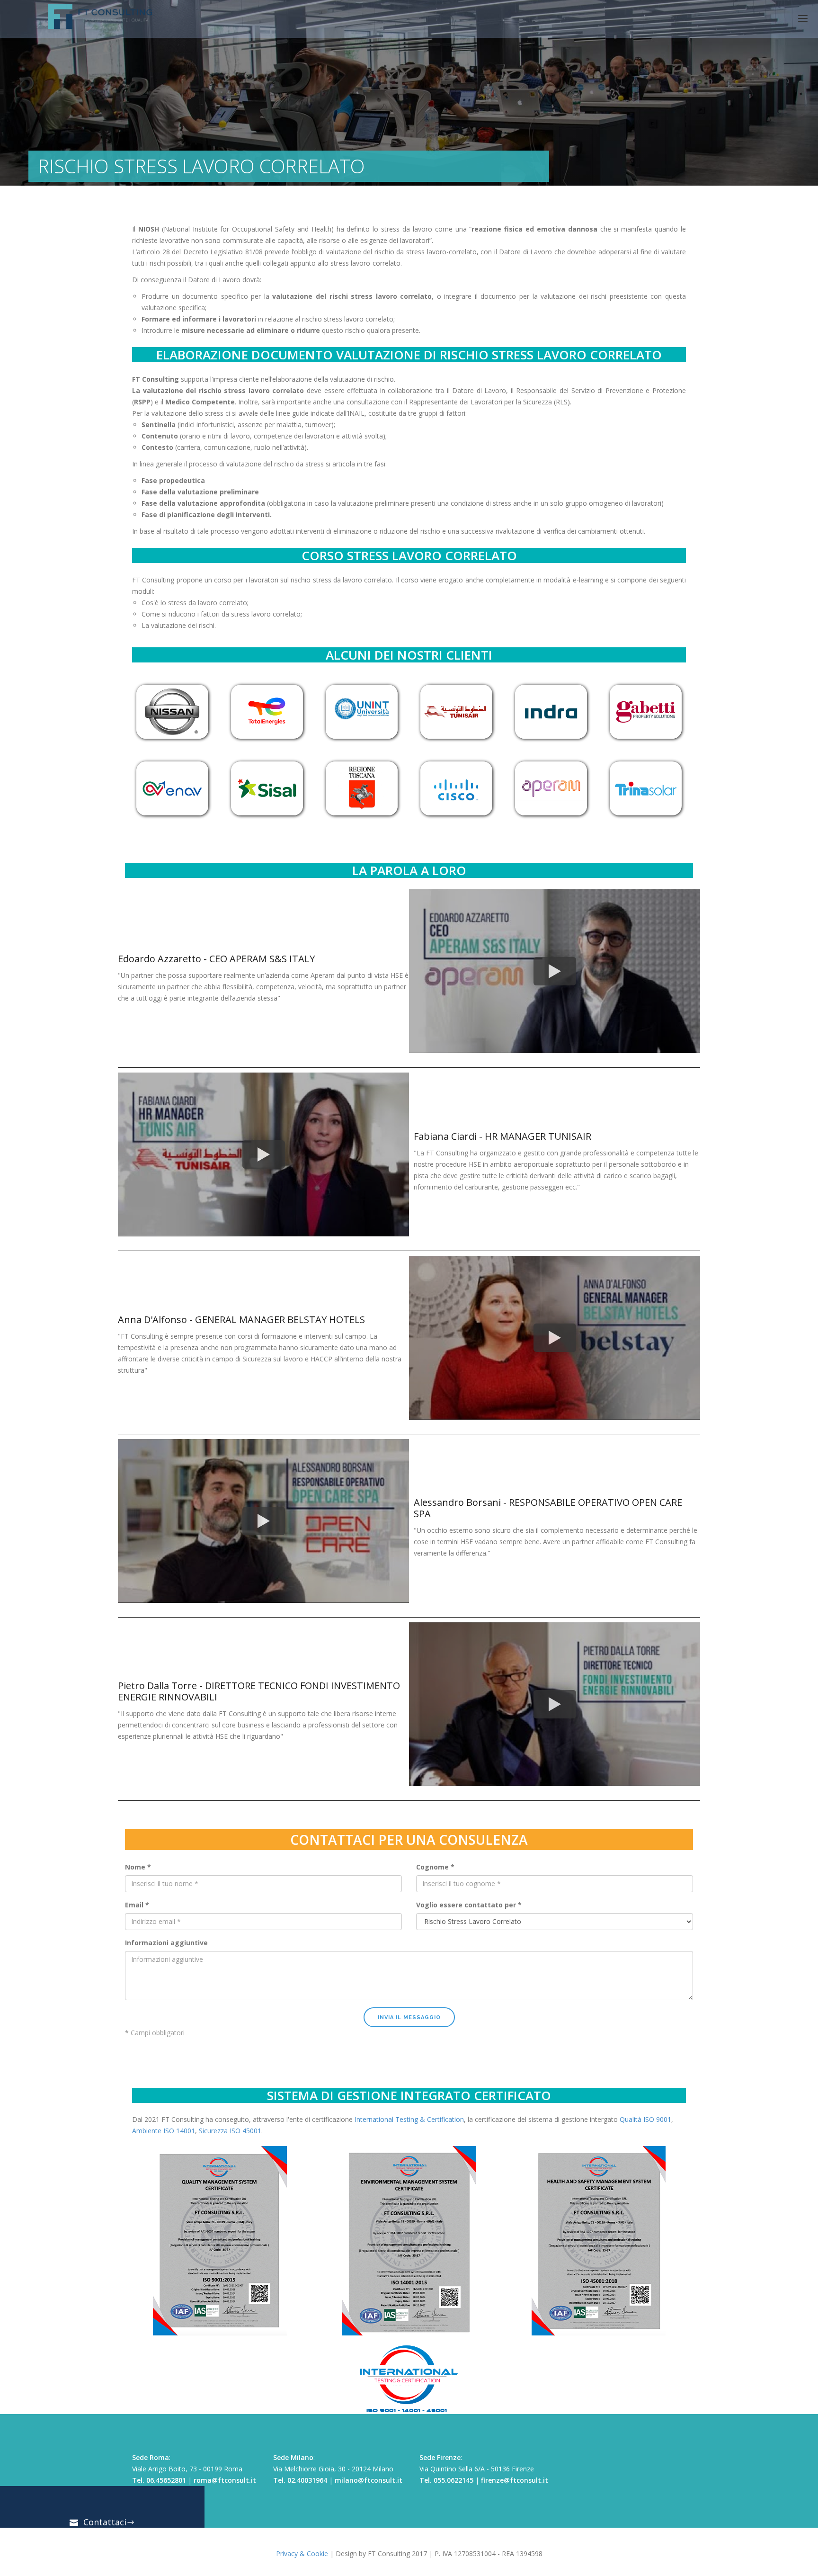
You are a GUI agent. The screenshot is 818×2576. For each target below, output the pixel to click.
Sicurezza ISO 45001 (230, 2131)
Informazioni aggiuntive (166, 1943)
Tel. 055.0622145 (446, 2480)
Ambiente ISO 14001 (164, 2131)
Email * (137, 1905)
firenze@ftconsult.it (515, 2480)
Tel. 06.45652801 (159, 2480)
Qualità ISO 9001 (645, 2119)
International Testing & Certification (409, 2119)
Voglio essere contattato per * (469, 1905)
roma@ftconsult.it (225, 2480)
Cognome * (435, 1867)
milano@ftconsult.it (369, 2480)
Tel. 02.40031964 (300, 2480)
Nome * (138, 1867)
